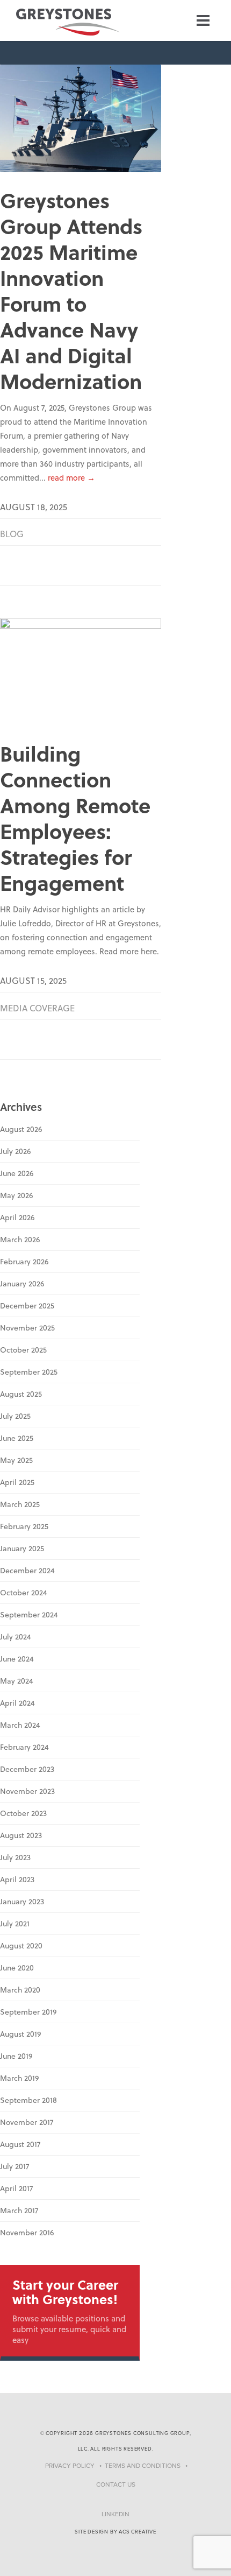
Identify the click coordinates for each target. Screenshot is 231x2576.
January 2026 (22, 1284)
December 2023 (27, 1769)
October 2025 (23, 1350)
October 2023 (23, 1813)
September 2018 (28, 2100)
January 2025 (22, 1549)
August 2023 (21, 1835)
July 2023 (15, 1857)
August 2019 (20, 2034)
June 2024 (17, 1659)
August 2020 (21, 1946)
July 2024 (16, 1637)
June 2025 (17, 1438)
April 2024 (17, 1703)
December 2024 (27, 1571)
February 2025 (24, 1526)
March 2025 (20, 1504)
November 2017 (27, 2122)
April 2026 (17, 1217)
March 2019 (19, 2078)
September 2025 (29, 1372)
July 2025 (15, 1416)
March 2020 (20, 1990)
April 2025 (17, 1482)
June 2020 (17, 1968)
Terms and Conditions (143, 2466)
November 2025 (27, 1328)
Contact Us (116, 2484)
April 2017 (16, 2188)
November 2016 (27, 2233)
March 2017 (19, 2211)
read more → (71, 477)
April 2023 (17, 1880)
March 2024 (20, 1725)
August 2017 (20, 2144)
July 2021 (15, 1924)
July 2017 (15, 2166)
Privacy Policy (70, 2466)
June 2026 (17, 1173)
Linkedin (115, 2514)
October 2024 (24, 1593)
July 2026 (15, 1151)
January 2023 (22, 1902)
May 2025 (16, 1460)
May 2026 (16, 1195)
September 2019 (28, 2012)
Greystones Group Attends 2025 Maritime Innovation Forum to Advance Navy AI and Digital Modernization (71, 290)
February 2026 (24, 1262)
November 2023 (27, 1791)
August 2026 (21, 1129)
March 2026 (20, 1240)
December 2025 (27, 1306)
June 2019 (16, 2056)
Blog (12, 534)
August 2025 (21, 1394)
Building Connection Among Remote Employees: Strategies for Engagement (75, 818)
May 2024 (17, 1681)
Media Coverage (37, 1008)
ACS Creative (138, 2532)
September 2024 (29, 1615)
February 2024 (24, 1747)
